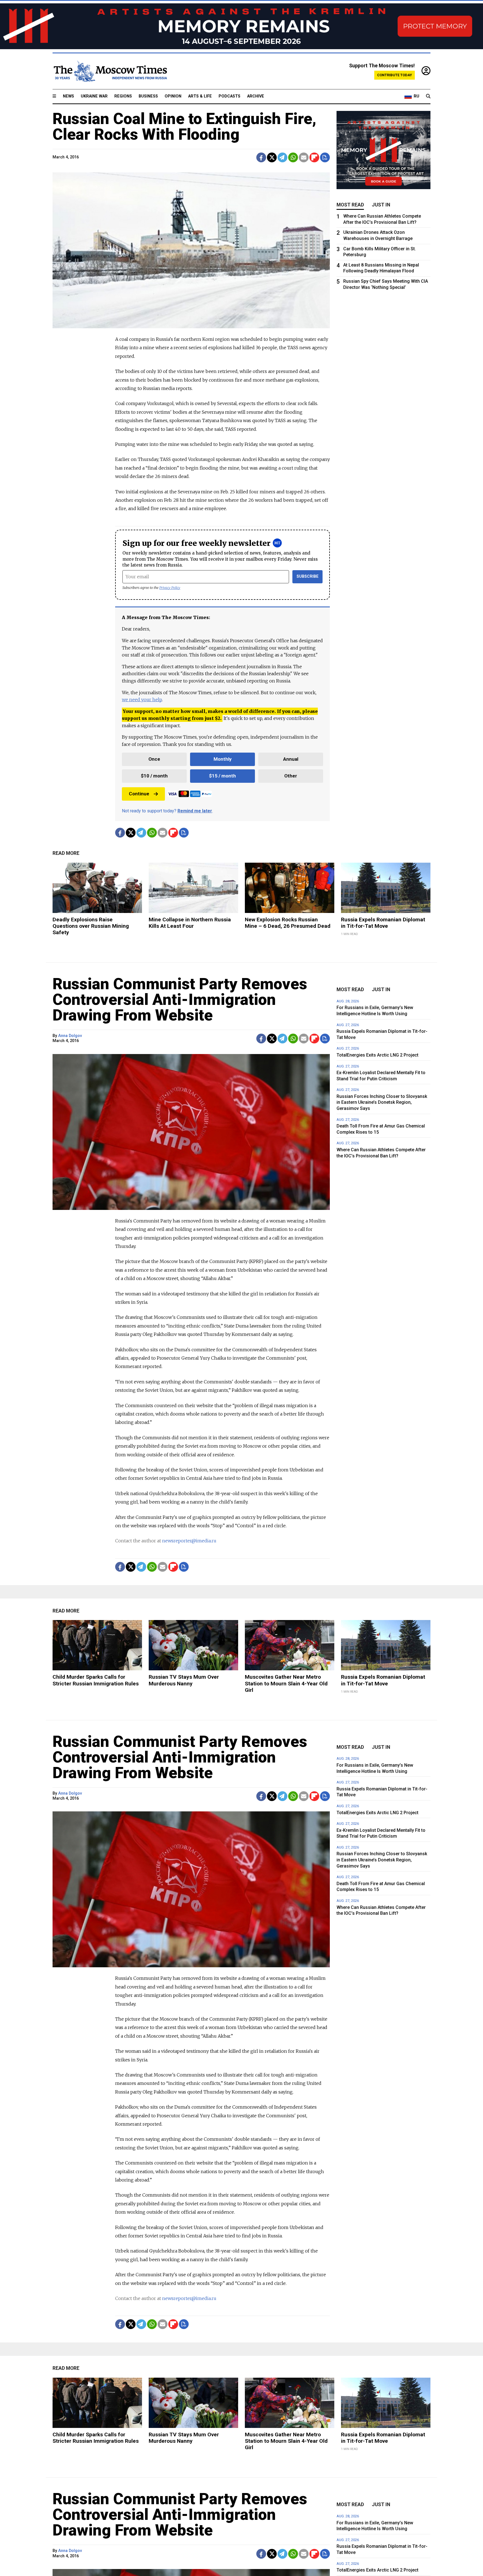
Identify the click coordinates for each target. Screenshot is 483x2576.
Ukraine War (94, 96)
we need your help (142, 700)
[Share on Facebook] (261, 157)
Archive (256, 96)
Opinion (173, 96)
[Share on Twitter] (272, 157)
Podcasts (229, 96)
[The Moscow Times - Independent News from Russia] (110, 71)
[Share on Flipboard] (314, 157)
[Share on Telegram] (282, 157)
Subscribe (308, 576)
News (68, 96)
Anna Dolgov (70, 1036)
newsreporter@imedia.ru (189, 1541)
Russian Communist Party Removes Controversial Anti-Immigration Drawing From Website (180, 1000)
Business (148, 96)
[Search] (428, 96)
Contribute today (395, 75)
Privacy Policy (170, 588)
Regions (123, 96)
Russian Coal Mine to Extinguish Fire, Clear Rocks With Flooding (184, 127)
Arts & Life (200, 96)
